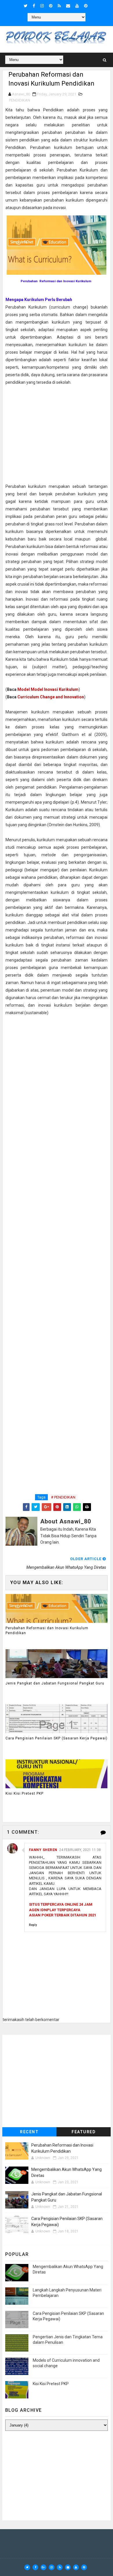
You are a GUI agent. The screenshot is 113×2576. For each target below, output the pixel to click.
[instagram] (42, 6)
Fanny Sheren (43, 1850)
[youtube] (77, 6)
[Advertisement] (57, 434)
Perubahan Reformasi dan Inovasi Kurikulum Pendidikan (47, 1631)
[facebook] (34, 6)
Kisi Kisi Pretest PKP (24, 1793)
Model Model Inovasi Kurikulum (48, 689)
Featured (84, 2132)
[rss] (59, 6)
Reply (33, 1925)
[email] (68, 6)
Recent (29, 2132)
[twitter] (26, 6)
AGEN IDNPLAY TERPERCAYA (55, 1910)
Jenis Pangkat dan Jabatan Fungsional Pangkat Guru (55, 1683)
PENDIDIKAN (20, 100)
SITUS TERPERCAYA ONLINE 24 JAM (61, 1904)
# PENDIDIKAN (63, 1497)
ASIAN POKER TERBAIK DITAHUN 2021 (63, 1915)
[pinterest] (51, 6)
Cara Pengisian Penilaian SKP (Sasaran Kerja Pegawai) (57, 1738)
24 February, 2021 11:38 (80, 1850)
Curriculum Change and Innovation (51, 697)
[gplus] (43, 2567)
